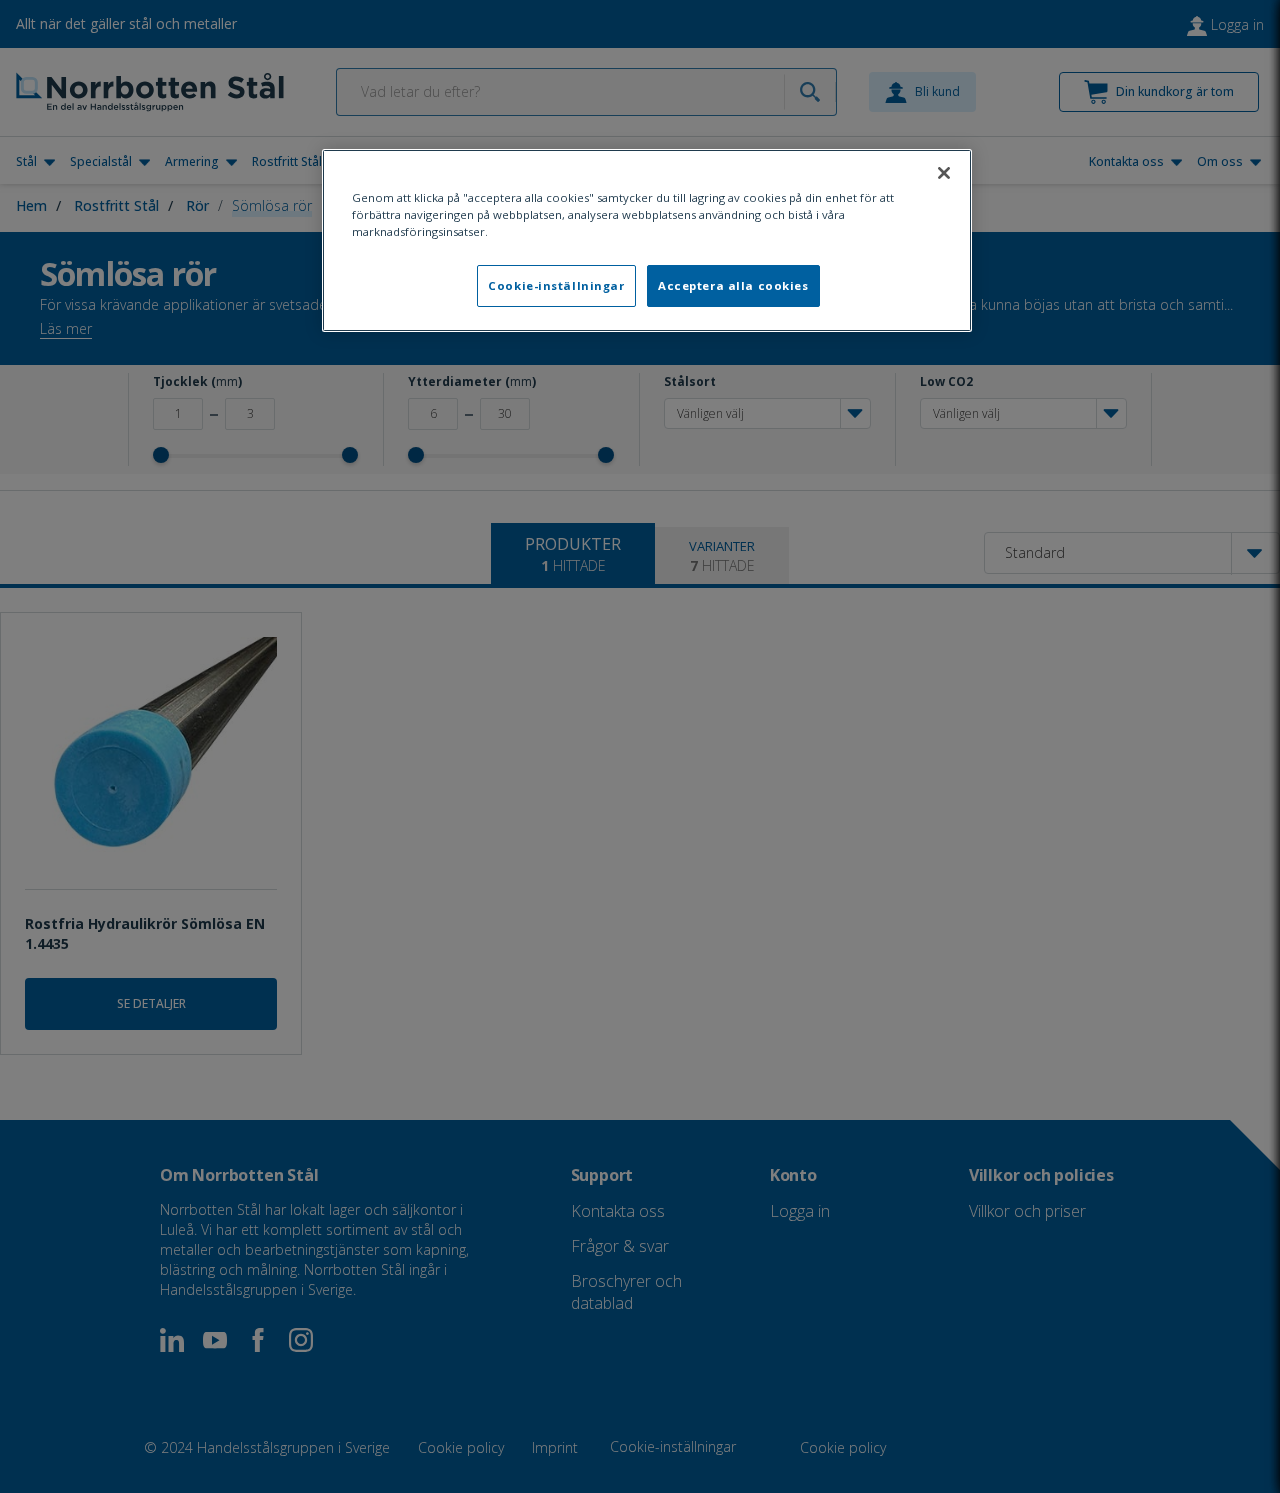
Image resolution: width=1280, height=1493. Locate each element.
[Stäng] (944, 173)
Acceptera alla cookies (733, 285)
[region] (647, 240)
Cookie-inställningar (556, 285)
